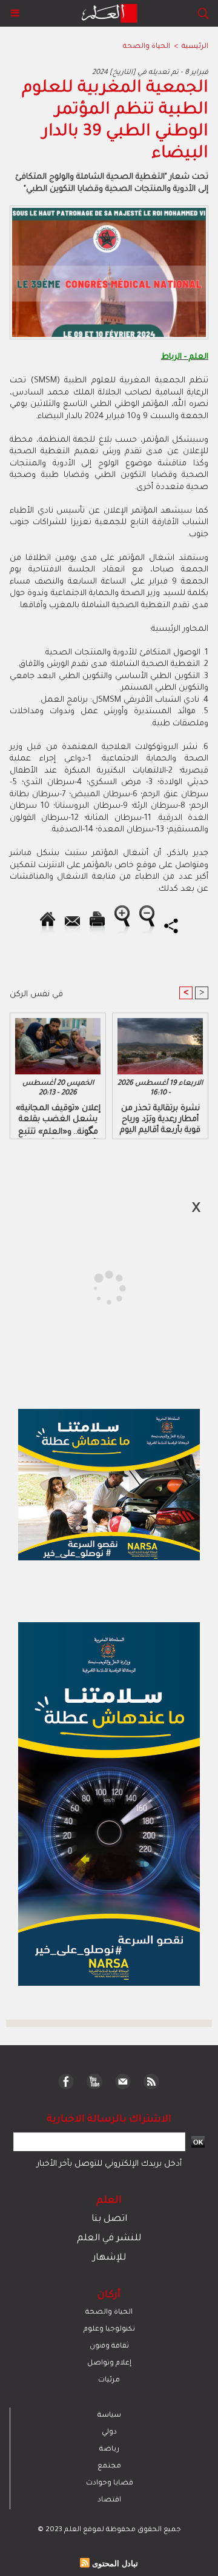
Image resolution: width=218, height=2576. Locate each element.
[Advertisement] (102, 1287)
